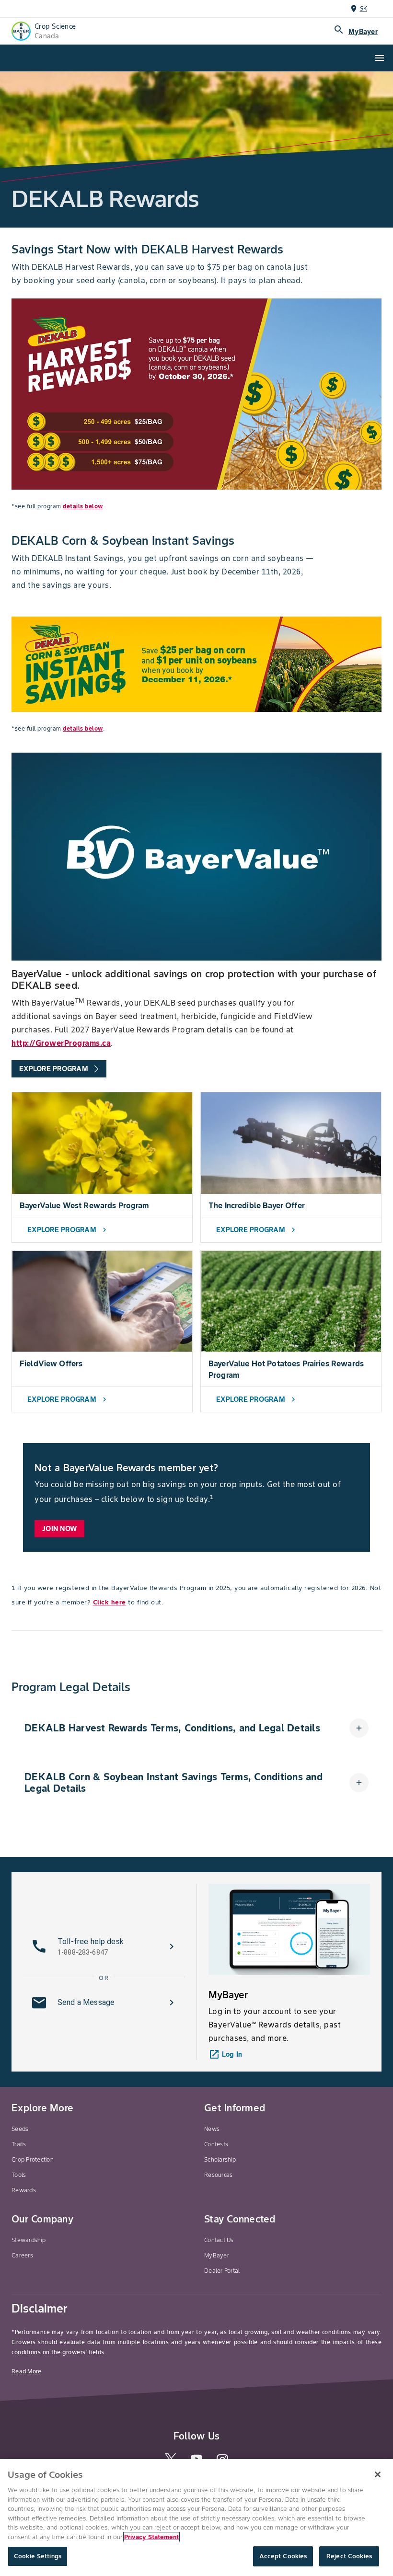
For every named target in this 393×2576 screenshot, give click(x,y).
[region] (196, 2518)
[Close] (378, 2474)
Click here (110, 1602)
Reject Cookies (349, 2556)
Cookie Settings (38, 2556)
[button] (196, 1728)
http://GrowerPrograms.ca (61, 1043)
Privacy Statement (151, 2537)
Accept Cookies (283, 2556)
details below (83, 506)
